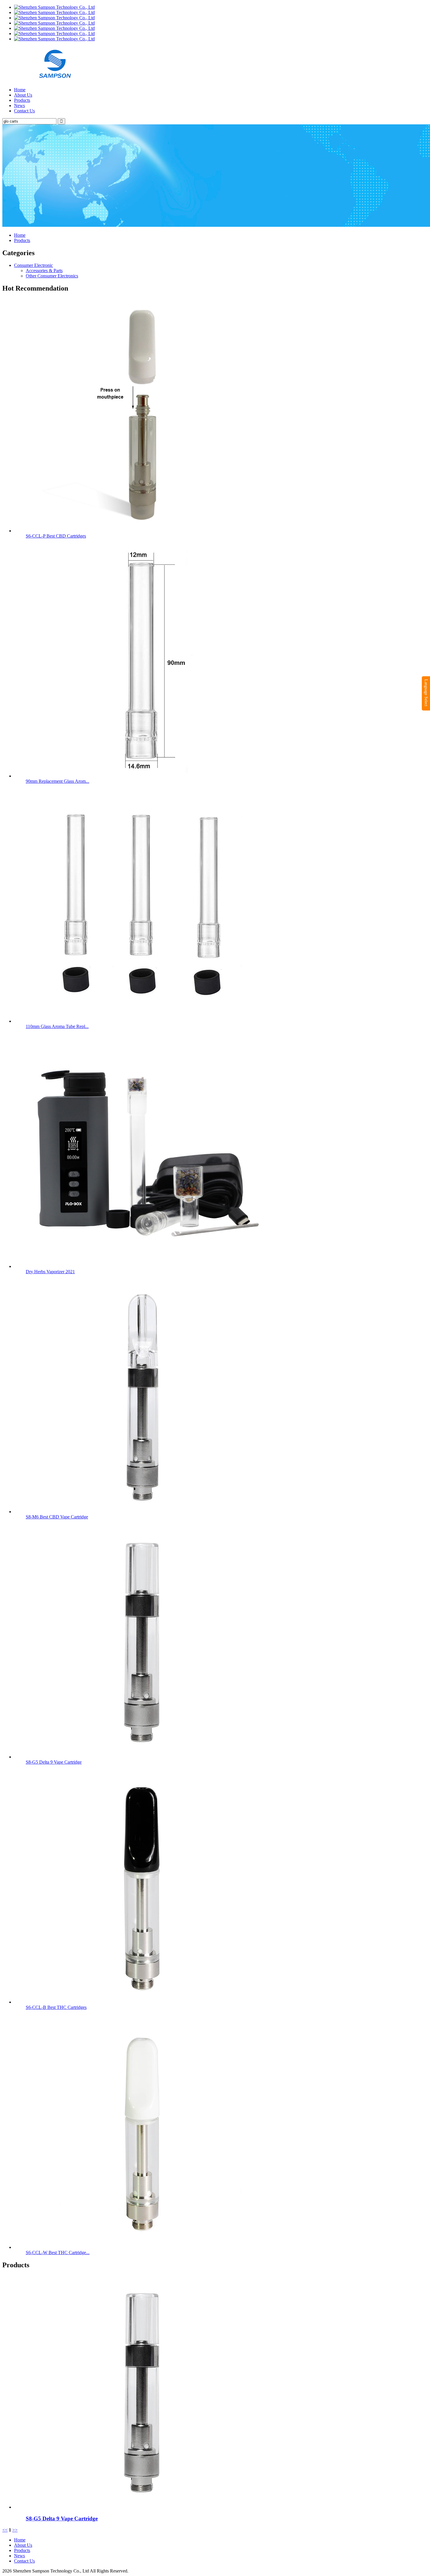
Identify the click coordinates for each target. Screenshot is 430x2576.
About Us (23, 95)
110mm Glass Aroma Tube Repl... (57, 1026)
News (19, 105)
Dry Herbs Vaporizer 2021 (50, 1272)
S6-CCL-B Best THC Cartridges (56, 2007)
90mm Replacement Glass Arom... (57, 781)
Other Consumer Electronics (52, 276)
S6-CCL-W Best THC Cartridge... (58, 2253)
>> (15, 2530)
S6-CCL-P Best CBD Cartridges (56, 536)
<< (5, 2530)
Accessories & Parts (44, 271)
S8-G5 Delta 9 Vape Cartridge (54, 1762)
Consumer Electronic (33, 265)
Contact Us (24, 111)
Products (22, 100)
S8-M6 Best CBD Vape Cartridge (57, 1517)
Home (20, 90)
